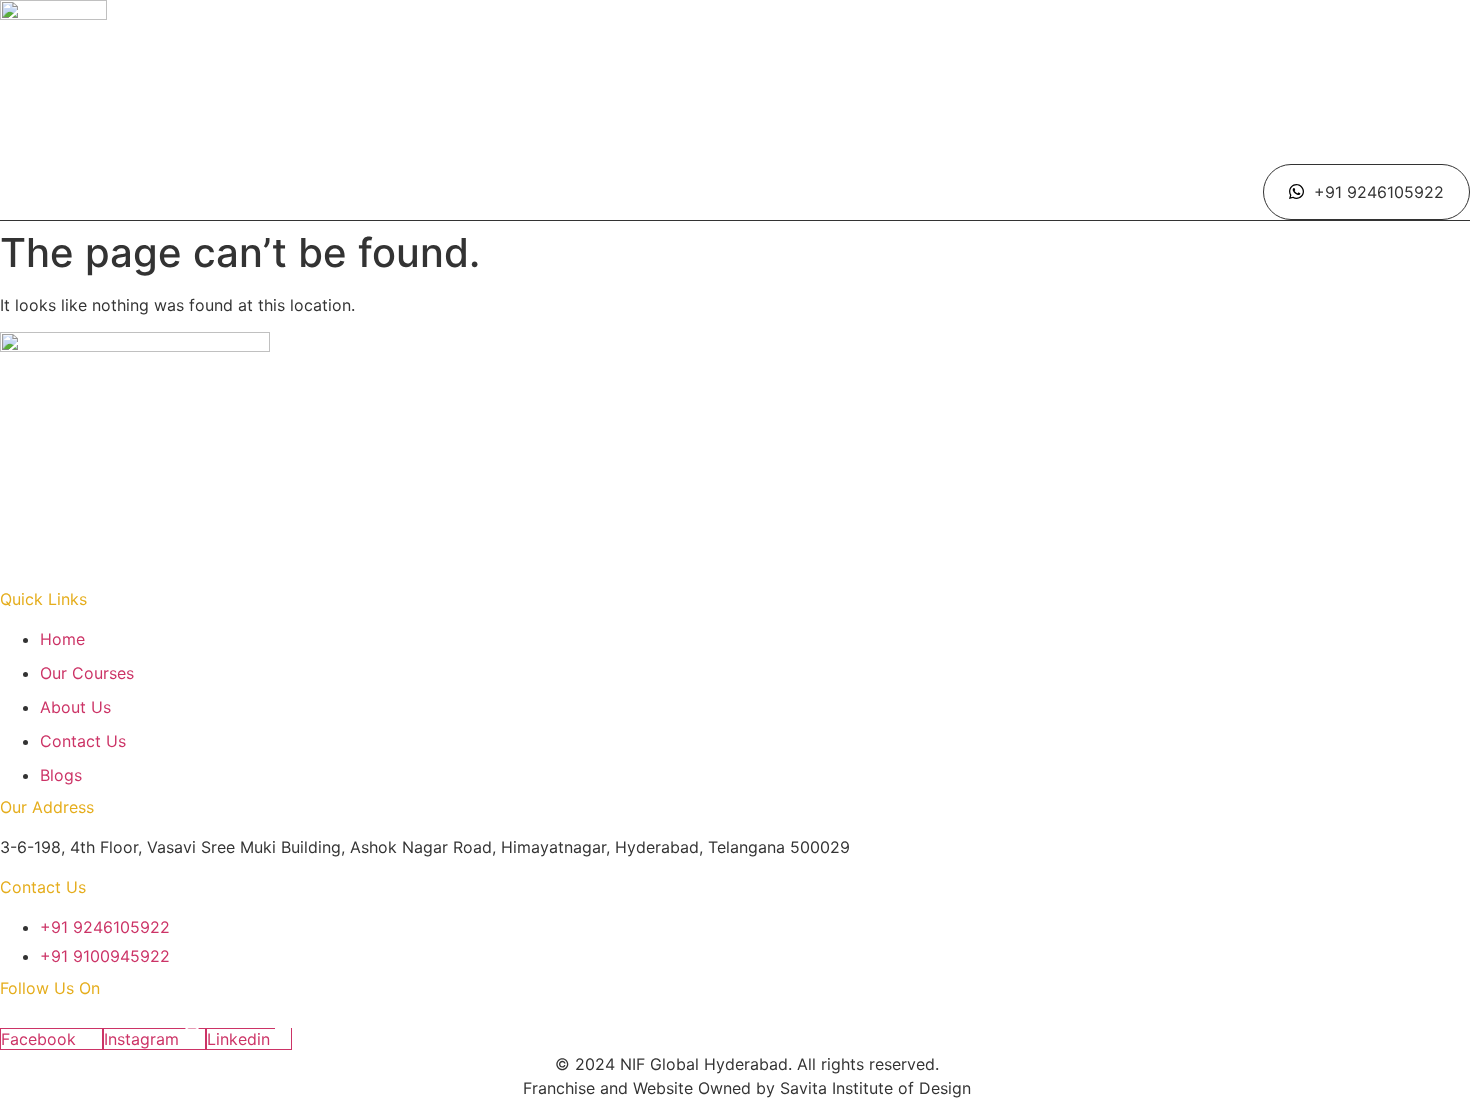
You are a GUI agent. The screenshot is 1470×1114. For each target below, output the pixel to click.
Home (549, 154)
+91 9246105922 (1379, 192)
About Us (781, 154)
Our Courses (659, 154)
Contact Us (900, 154)
